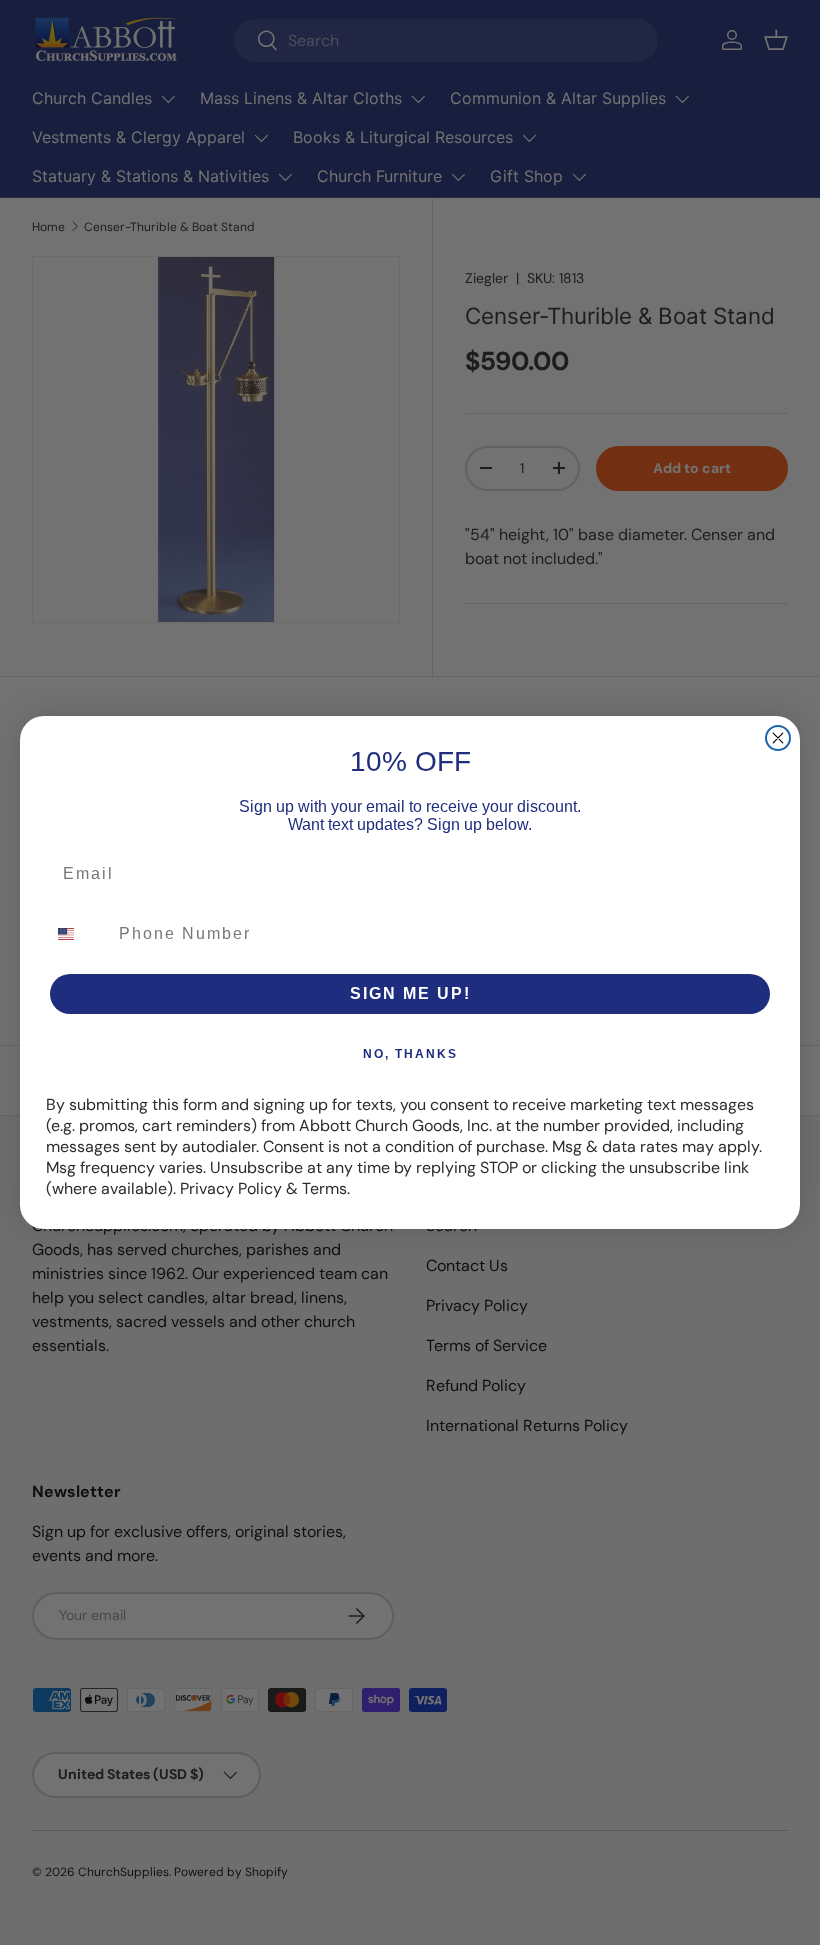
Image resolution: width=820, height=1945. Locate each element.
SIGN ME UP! (410, 993)
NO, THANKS (410, 1054)
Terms (324, 1188)
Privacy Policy (231, 1188)
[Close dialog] (778, 738)
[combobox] (78, 934)
